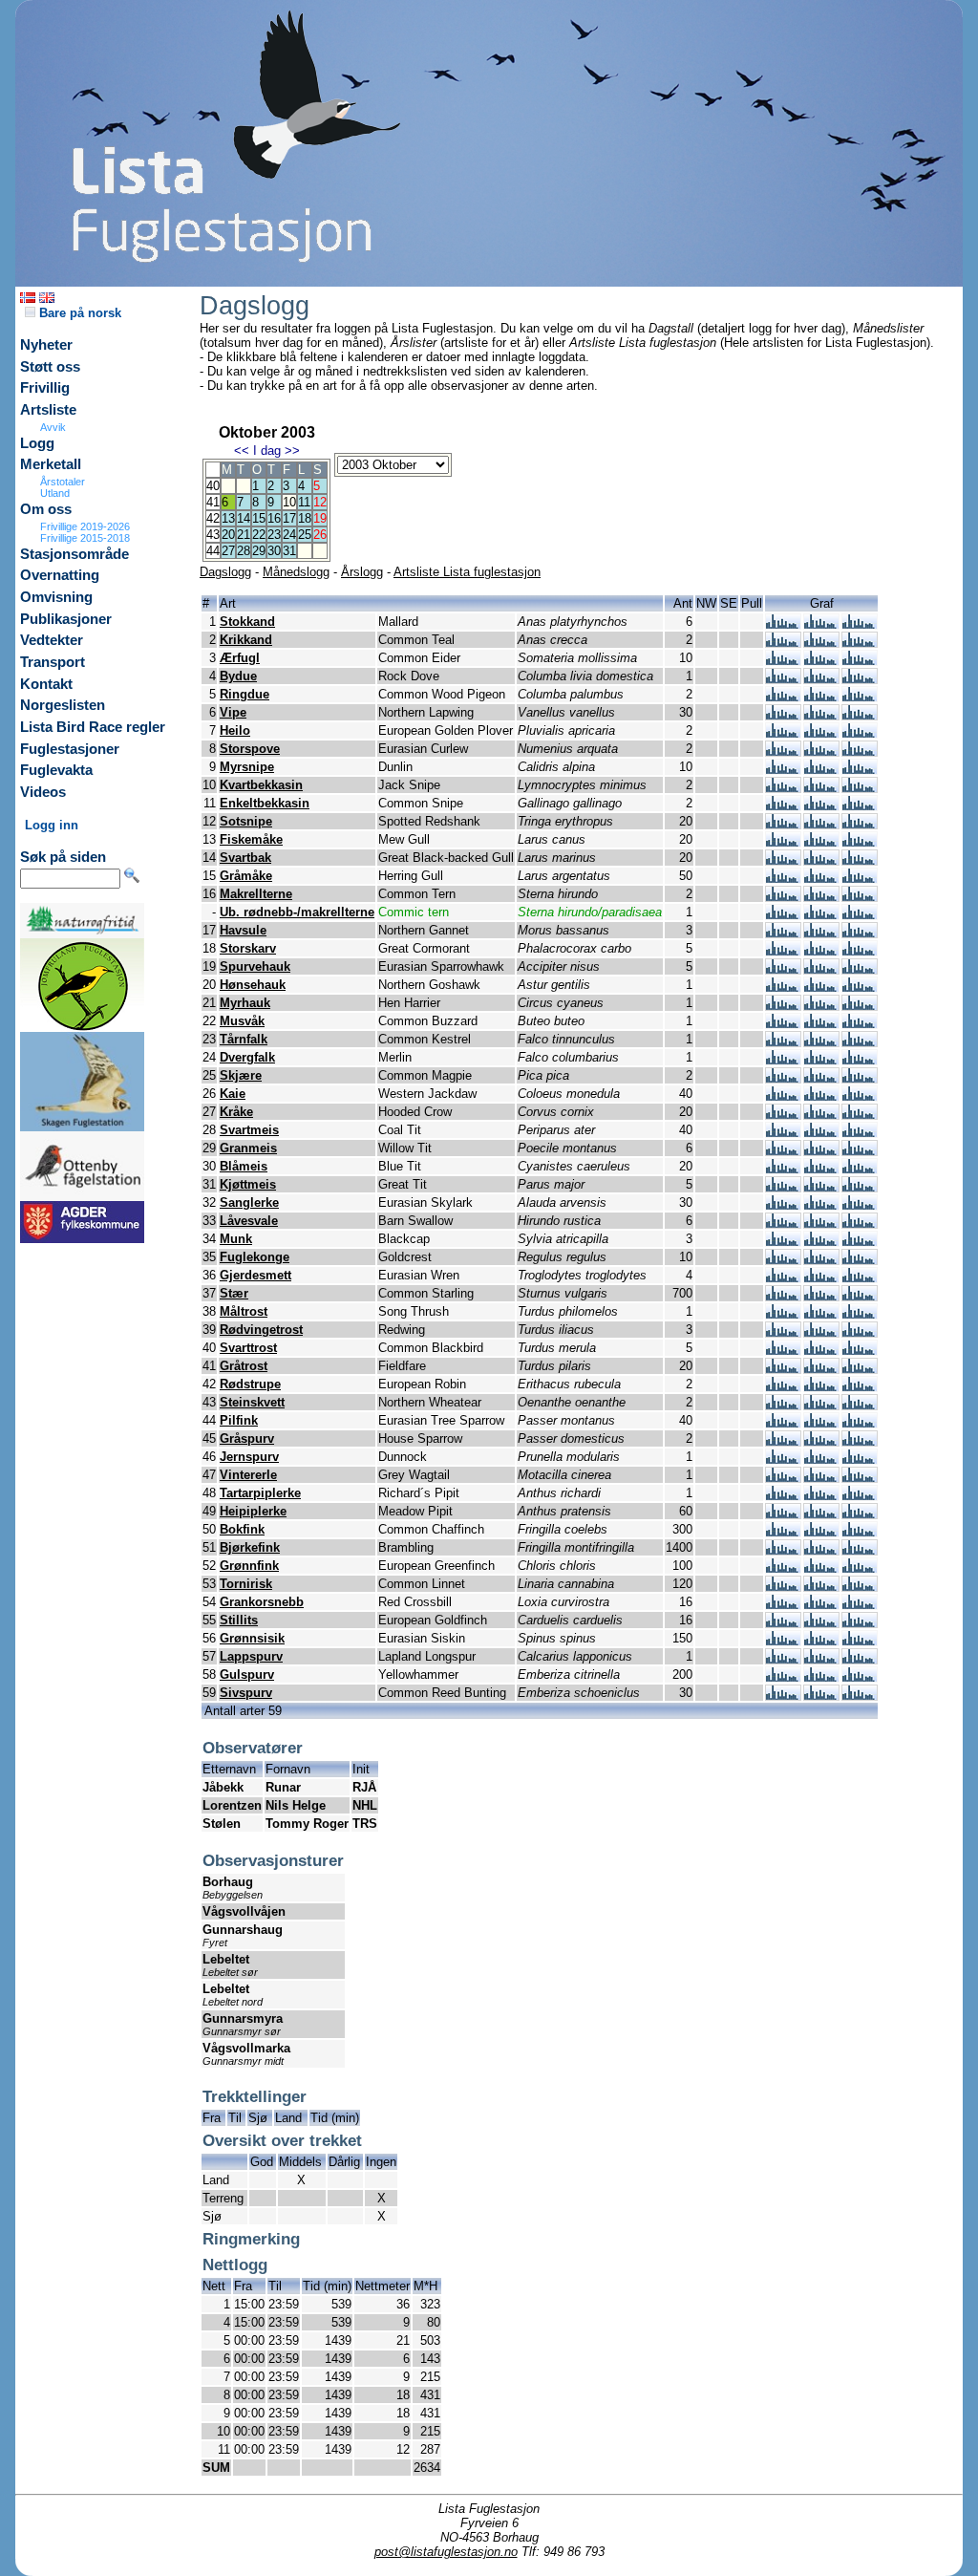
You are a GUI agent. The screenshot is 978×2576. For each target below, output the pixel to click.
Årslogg (362, 572)
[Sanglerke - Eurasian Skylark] (783, 1205)
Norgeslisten (63, 705)
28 (244, 551)
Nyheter (46, 345)
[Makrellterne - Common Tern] (783, 897)
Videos (43, 792)
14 (244, 518)
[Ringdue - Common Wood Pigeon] (783, 697)
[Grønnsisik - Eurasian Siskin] (783, 1641)
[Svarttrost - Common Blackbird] (783, 1351)
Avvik (53, 427)
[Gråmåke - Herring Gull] (783, 879)
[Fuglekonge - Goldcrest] (783, 1260)
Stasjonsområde (74, 554)
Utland (55, 493)
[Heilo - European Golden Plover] (783, 733)
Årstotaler (63, 482)
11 (304, 502)
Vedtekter (52, 640)
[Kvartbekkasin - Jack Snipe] (783, 788)
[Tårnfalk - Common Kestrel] (783, 1042)
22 (259, 535)
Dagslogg (225, 572)
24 (289, 535)
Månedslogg (296, 572)
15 (259, 518)
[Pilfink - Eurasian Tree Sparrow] (783, 1423)
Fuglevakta (56, 770)
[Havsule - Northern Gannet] (783, 933)
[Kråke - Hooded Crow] (783, 1115)
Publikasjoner (66, 619)
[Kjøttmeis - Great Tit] (783, 1187)
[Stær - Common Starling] (783, 1296)
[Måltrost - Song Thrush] (783, 1314)
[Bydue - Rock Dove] (783, 679)
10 (289, 502)
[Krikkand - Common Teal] (783, 643)
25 (305, 535)
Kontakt (46, 684)
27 (228, 551)
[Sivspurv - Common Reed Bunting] (783, 1696)
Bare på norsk (78, 313)
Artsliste (48, 410)
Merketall (51, 464)
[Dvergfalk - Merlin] (783, 1060)
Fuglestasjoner (70, 749)
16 (274, 518)
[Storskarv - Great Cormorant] (783, 951)
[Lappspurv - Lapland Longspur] (783, 1659)
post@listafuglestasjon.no (446, 2552)
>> (292, 451)
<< (242, 451)
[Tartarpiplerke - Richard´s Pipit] (783, 1496)
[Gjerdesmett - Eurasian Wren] (783, 1278)
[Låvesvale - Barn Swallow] (783, 1224)
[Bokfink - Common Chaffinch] (783, 1532)
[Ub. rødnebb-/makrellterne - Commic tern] (783, 915)
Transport (53, 662)
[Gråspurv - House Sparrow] (783, 1441)
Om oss (46, 509)
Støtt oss (50, 367)
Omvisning (56, 597)
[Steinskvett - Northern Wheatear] (783, 1405)
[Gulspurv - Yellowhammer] (783, 1677)
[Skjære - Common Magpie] (783, 1078)
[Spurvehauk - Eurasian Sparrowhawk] (783, 969)
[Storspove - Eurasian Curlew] (783, 751)
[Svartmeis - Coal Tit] (783, 1133)
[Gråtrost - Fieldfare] (783, 1369)
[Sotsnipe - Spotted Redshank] (783, 824)
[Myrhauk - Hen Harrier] (783, 1006)
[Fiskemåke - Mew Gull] (783, 842)
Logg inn (52, 825)
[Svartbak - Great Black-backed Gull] (783, 860)
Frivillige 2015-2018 (85, 538)
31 (289, 551)
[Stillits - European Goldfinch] (783, 1623)
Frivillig (45, 388)
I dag (267, 451)
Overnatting (60, 575)
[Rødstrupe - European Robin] (783, 1387)
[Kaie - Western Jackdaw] (783, 1096)
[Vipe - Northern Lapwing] (783, 715)
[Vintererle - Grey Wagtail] (783, 1478)
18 (305, 518)
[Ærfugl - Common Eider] (783, 661)
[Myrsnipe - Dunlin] (783, 770)
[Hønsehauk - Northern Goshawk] (783, 987)
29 (259, 551)
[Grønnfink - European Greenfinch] (783, 1568)
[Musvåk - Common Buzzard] (783, 1024)
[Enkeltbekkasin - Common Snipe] (783, 806)
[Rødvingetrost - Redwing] (783, 1332)
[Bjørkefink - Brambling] (783, 1550)
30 (274, 551)
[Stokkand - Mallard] (783, 624)
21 (244, 535)
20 (228, 535)
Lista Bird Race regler (93, 727)
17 (289, 518)
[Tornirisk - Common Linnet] (783, 1587)
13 (228, 518)
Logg (37, 443)
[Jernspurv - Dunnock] (783, 1460)
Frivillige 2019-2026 (85, 526)
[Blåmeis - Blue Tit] (783, 1169)
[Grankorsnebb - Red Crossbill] (783, 1605)
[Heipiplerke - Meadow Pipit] (783, 1514)
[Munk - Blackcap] (783, 1242)
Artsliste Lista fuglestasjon (467, 572)
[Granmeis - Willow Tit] (783, 1151)
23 (274, 535)
